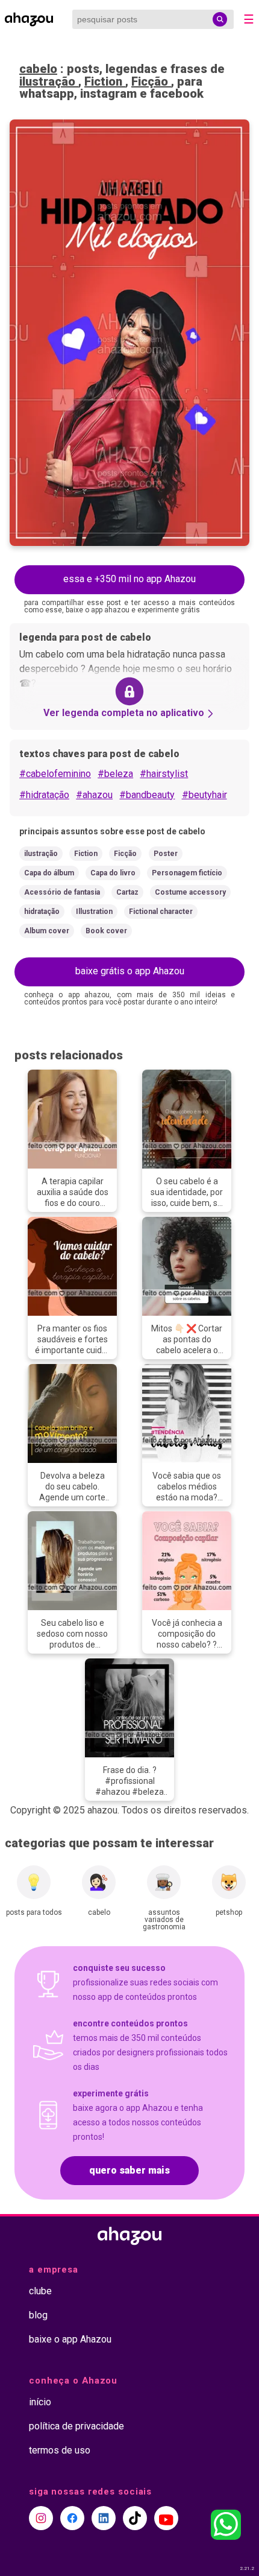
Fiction (105, 81)
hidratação (42, 912)
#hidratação (44, 795)
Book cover (106, 931)
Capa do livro (113, 873)
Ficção (151, 81)
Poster (166, 854)
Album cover (47, 931)
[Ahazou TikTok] (135, 2518)
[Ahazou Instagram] (41, 2518)
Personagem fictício (187, 873)
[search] (220, 19)
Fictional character (161, 912)
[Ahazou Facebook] (72, 2518)
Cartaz (127, 892)
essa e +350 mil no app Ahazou (129, 579)
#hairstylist (164, 774)
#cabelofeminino (55, 774)
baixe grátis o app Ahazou (130, 971)
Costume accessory (190, 892)
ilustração (49, 81)
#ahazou (94, 795)
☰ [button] (249, 19)
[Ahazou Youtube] (166, 2518)
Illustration (94, 912)
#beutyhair (204, 795)
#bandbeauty (147, 795)
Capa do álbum (49, 873)
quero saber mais (129, 2170)
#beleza (115, 774)
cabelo (38, 69)
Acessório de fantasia (62, 892)
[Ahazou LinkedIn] (104, 2518)
